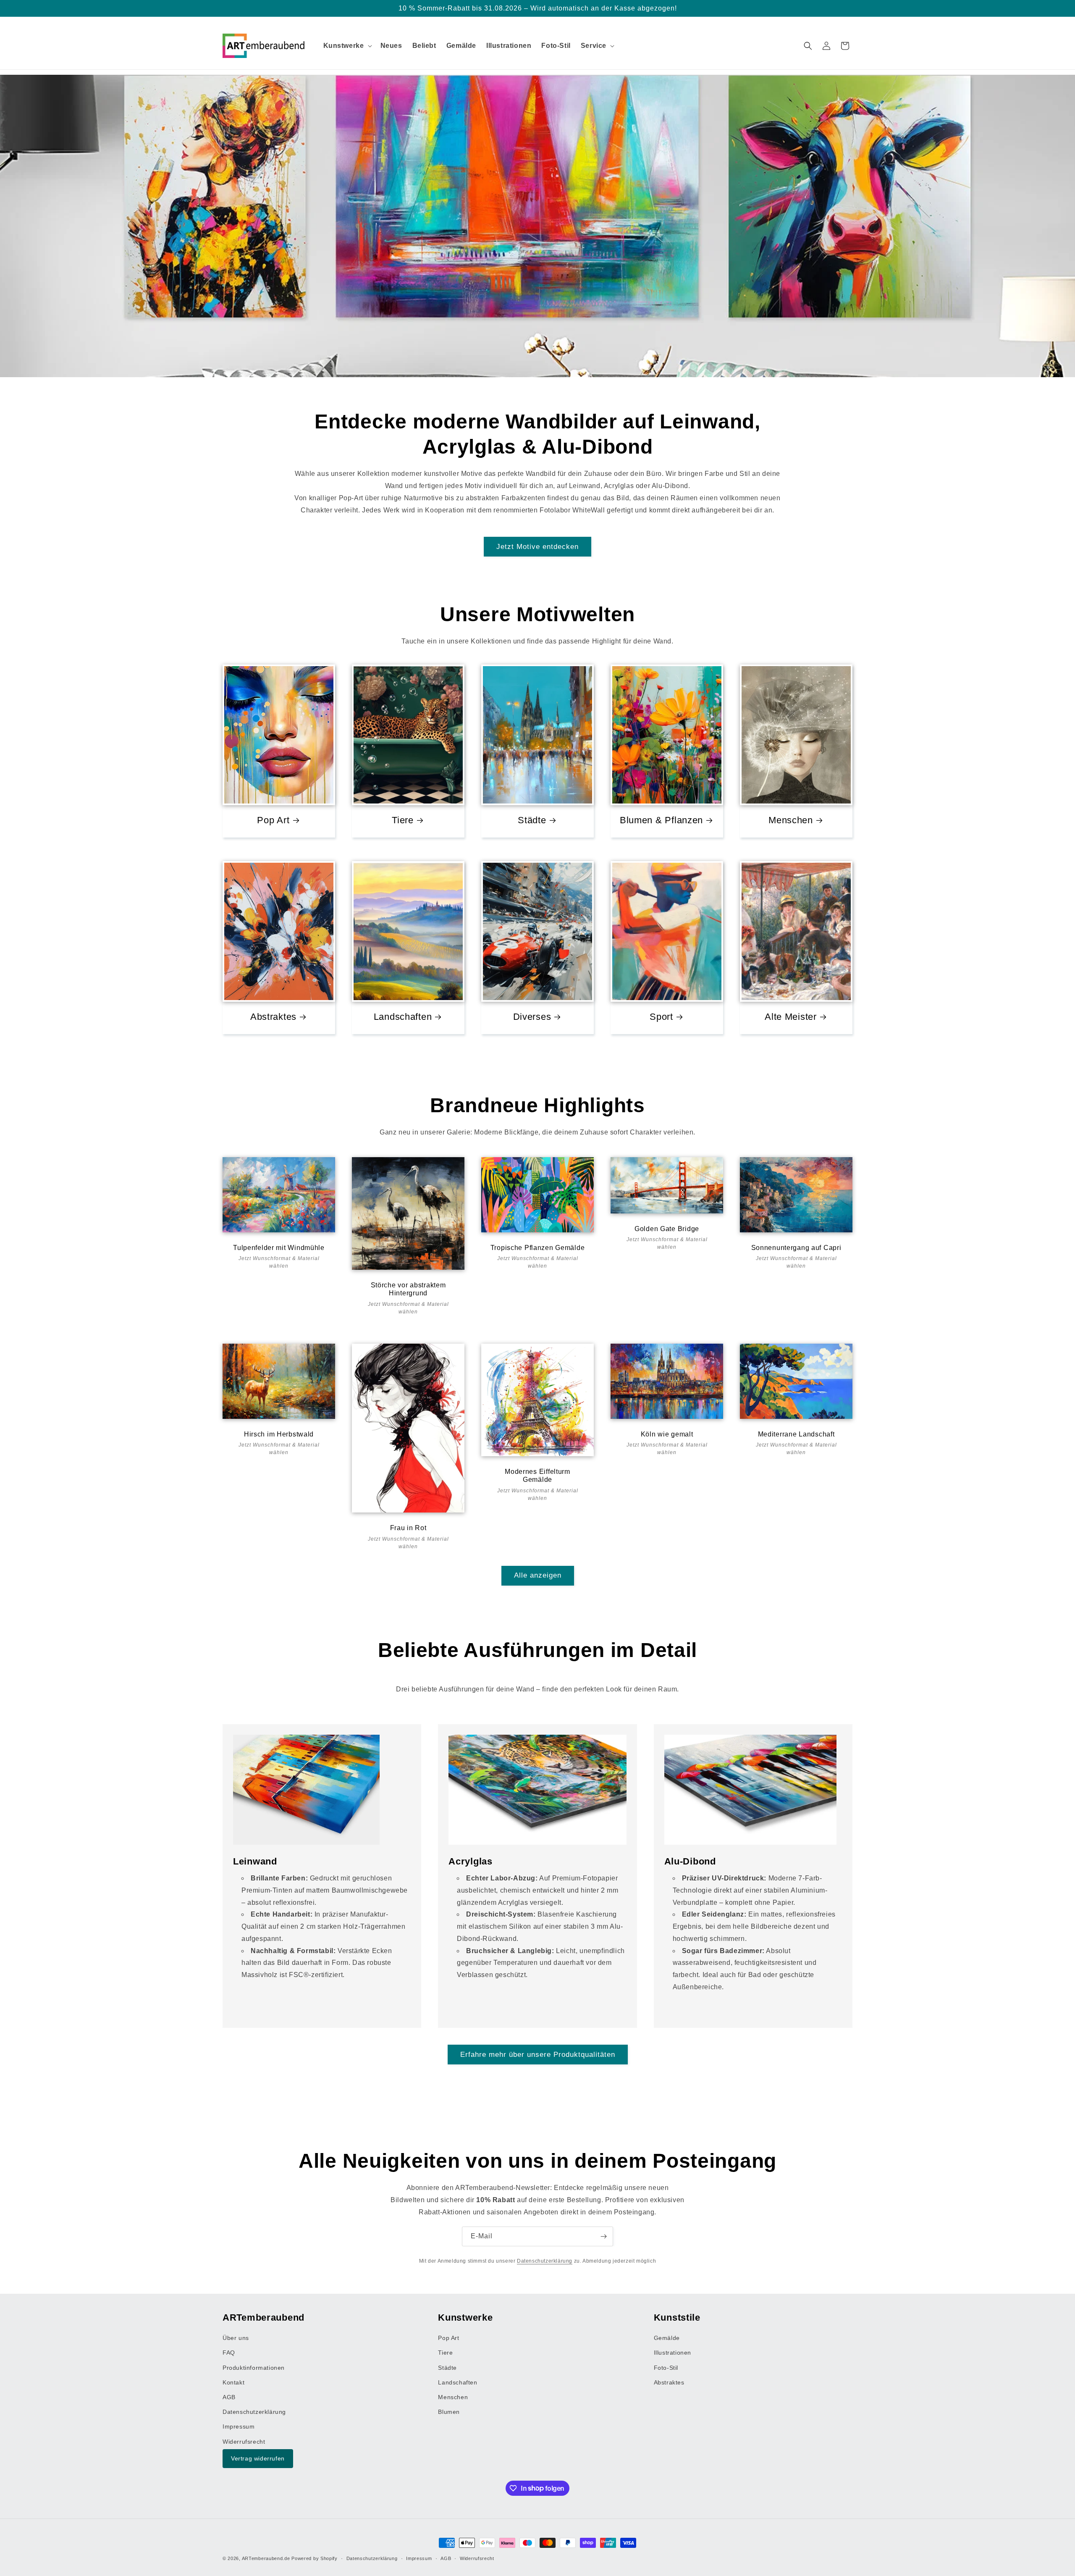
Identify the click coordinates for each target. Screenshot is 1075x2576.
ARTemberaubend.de (266, 2558)
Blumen (449, 2412)
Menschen (791, 820)
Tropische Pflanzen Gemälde (538, 1248)
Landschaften (403, 1017)
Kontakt (233, 2382)
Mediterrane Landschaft (796, 1434)
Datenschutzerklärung (545, 2261)
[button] (347, 46)
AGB (229, 2397)
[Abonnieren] (603, 2236)
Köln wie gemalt (667, 1434)
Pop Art (273, 820)
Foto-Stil (666, 2367)
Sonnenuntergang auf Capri (796, 1248)
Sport (661, 1017)
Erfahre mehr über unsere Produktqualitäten (538, 2054)
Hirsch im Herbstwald (279, 1434)
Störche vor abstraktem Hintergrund (408, 1289)
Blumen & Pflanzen (661, 820)
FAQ (229, 2353)
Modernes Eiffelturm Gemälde (537, 1476)
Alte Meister (791, 1017)
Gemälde (667, 2338)
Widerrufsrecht (244, 2441)
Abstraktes (273, 1017)
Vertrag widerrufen (258, 2458)
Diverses (532, 1017)
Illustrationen (673, 2353)
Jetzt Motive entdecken (537, 547)
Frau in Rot (408, 1528)
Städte (532, 820)
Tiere (403, 820)
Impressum (239, 2426)
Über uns (236, 2338)
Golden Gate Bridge (667, 1229)
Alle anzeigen (538, 1575)
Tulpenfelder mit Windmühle (279, 1248)
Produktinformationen (254, 2367)
